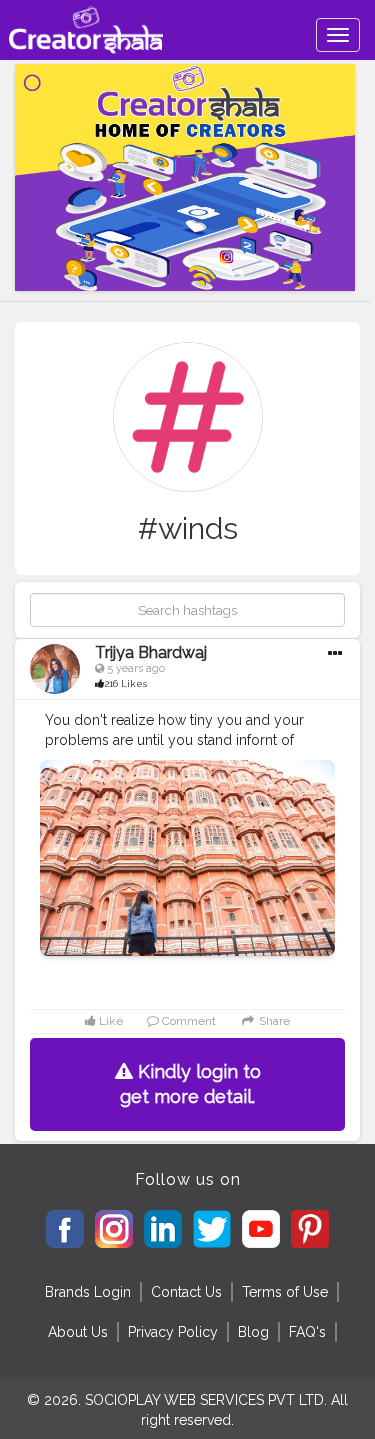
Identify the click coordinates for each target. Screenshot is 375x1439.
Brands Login (88, 1292)
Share (272, 1021)
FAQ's (307, 1332)
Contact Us (186, 1292)
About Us (78, 1332)
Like (109, 1021)
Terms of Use (285, 1292)
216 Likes (125, 683)
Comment (187, 1021)
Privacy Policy (173, 1332)
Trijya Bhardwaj (151, 652)
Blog (253, 1332)
